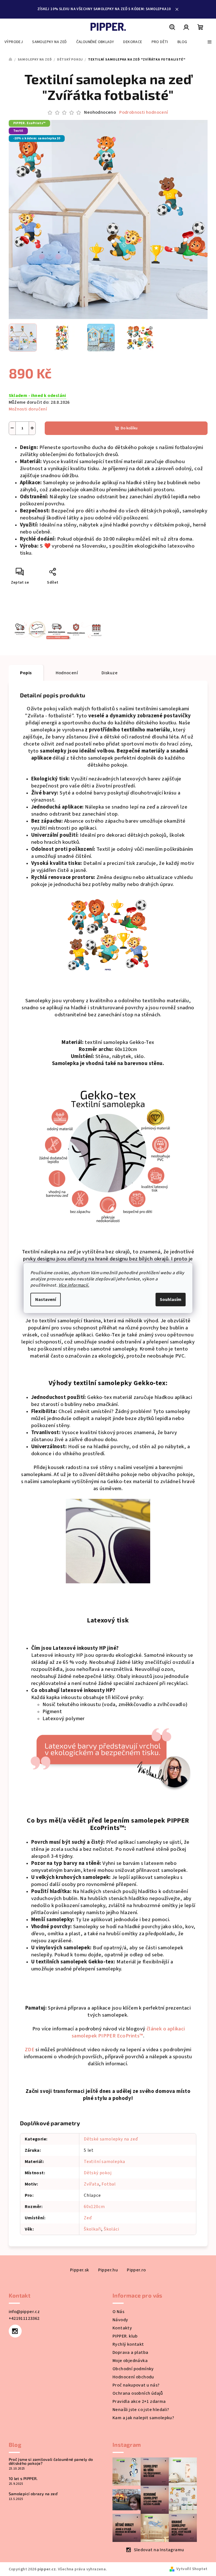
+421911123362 (22, 2318)
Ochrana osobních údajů (136, 2393)
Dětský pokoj (96, 2173)
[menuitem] (14, 42)
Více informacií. (72, 1285)
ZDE (27, 2050)
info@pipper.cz (22, 2312)
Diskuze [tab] (108, 673)
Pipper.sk (78, 2270)
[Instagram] (13, 2331)
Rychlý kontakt (126, 2344)
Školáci (110, 2229)
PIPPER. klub (123, 2336)
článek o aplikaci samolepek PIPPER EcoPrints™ (126, 2032)
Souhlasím (169, 1300)
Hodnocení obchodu (131, 2377)
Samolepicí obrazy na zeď (31, 2494)
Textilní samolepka (102, 2162)
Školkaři (91, 2229)
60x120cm (92, 2207)
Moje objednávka (128, 2361)
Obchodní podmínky (131, 2369)
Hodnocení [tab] (65, 673)
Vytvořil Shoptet (190, 2569)
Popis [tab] (24, 673)
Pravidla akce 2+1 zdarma (137, 2401)
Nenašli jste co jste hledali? (139, 2410)
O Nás (116, 2312)
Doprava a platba (128, 2352)
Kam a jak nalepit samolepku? (141, 2418)
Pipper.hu (106, 2270)
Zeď (86, 2218)
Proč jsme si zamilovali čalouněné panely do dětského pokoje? (49, 2461)
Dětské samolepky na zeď (109, 2139)
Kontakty (120, 2328)
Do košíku (127, 428)
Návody (118, 2320)
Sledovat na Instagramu (157, 2550)
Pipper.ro (134, 2270)
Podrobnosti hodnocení (142, 112)
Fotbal (107, 2184)
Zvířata (90, 2184)
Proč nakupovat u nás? (134, 2385)
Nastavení (44, 1300)
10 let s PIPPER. (21, 2479)
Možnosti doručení (26, 409)
